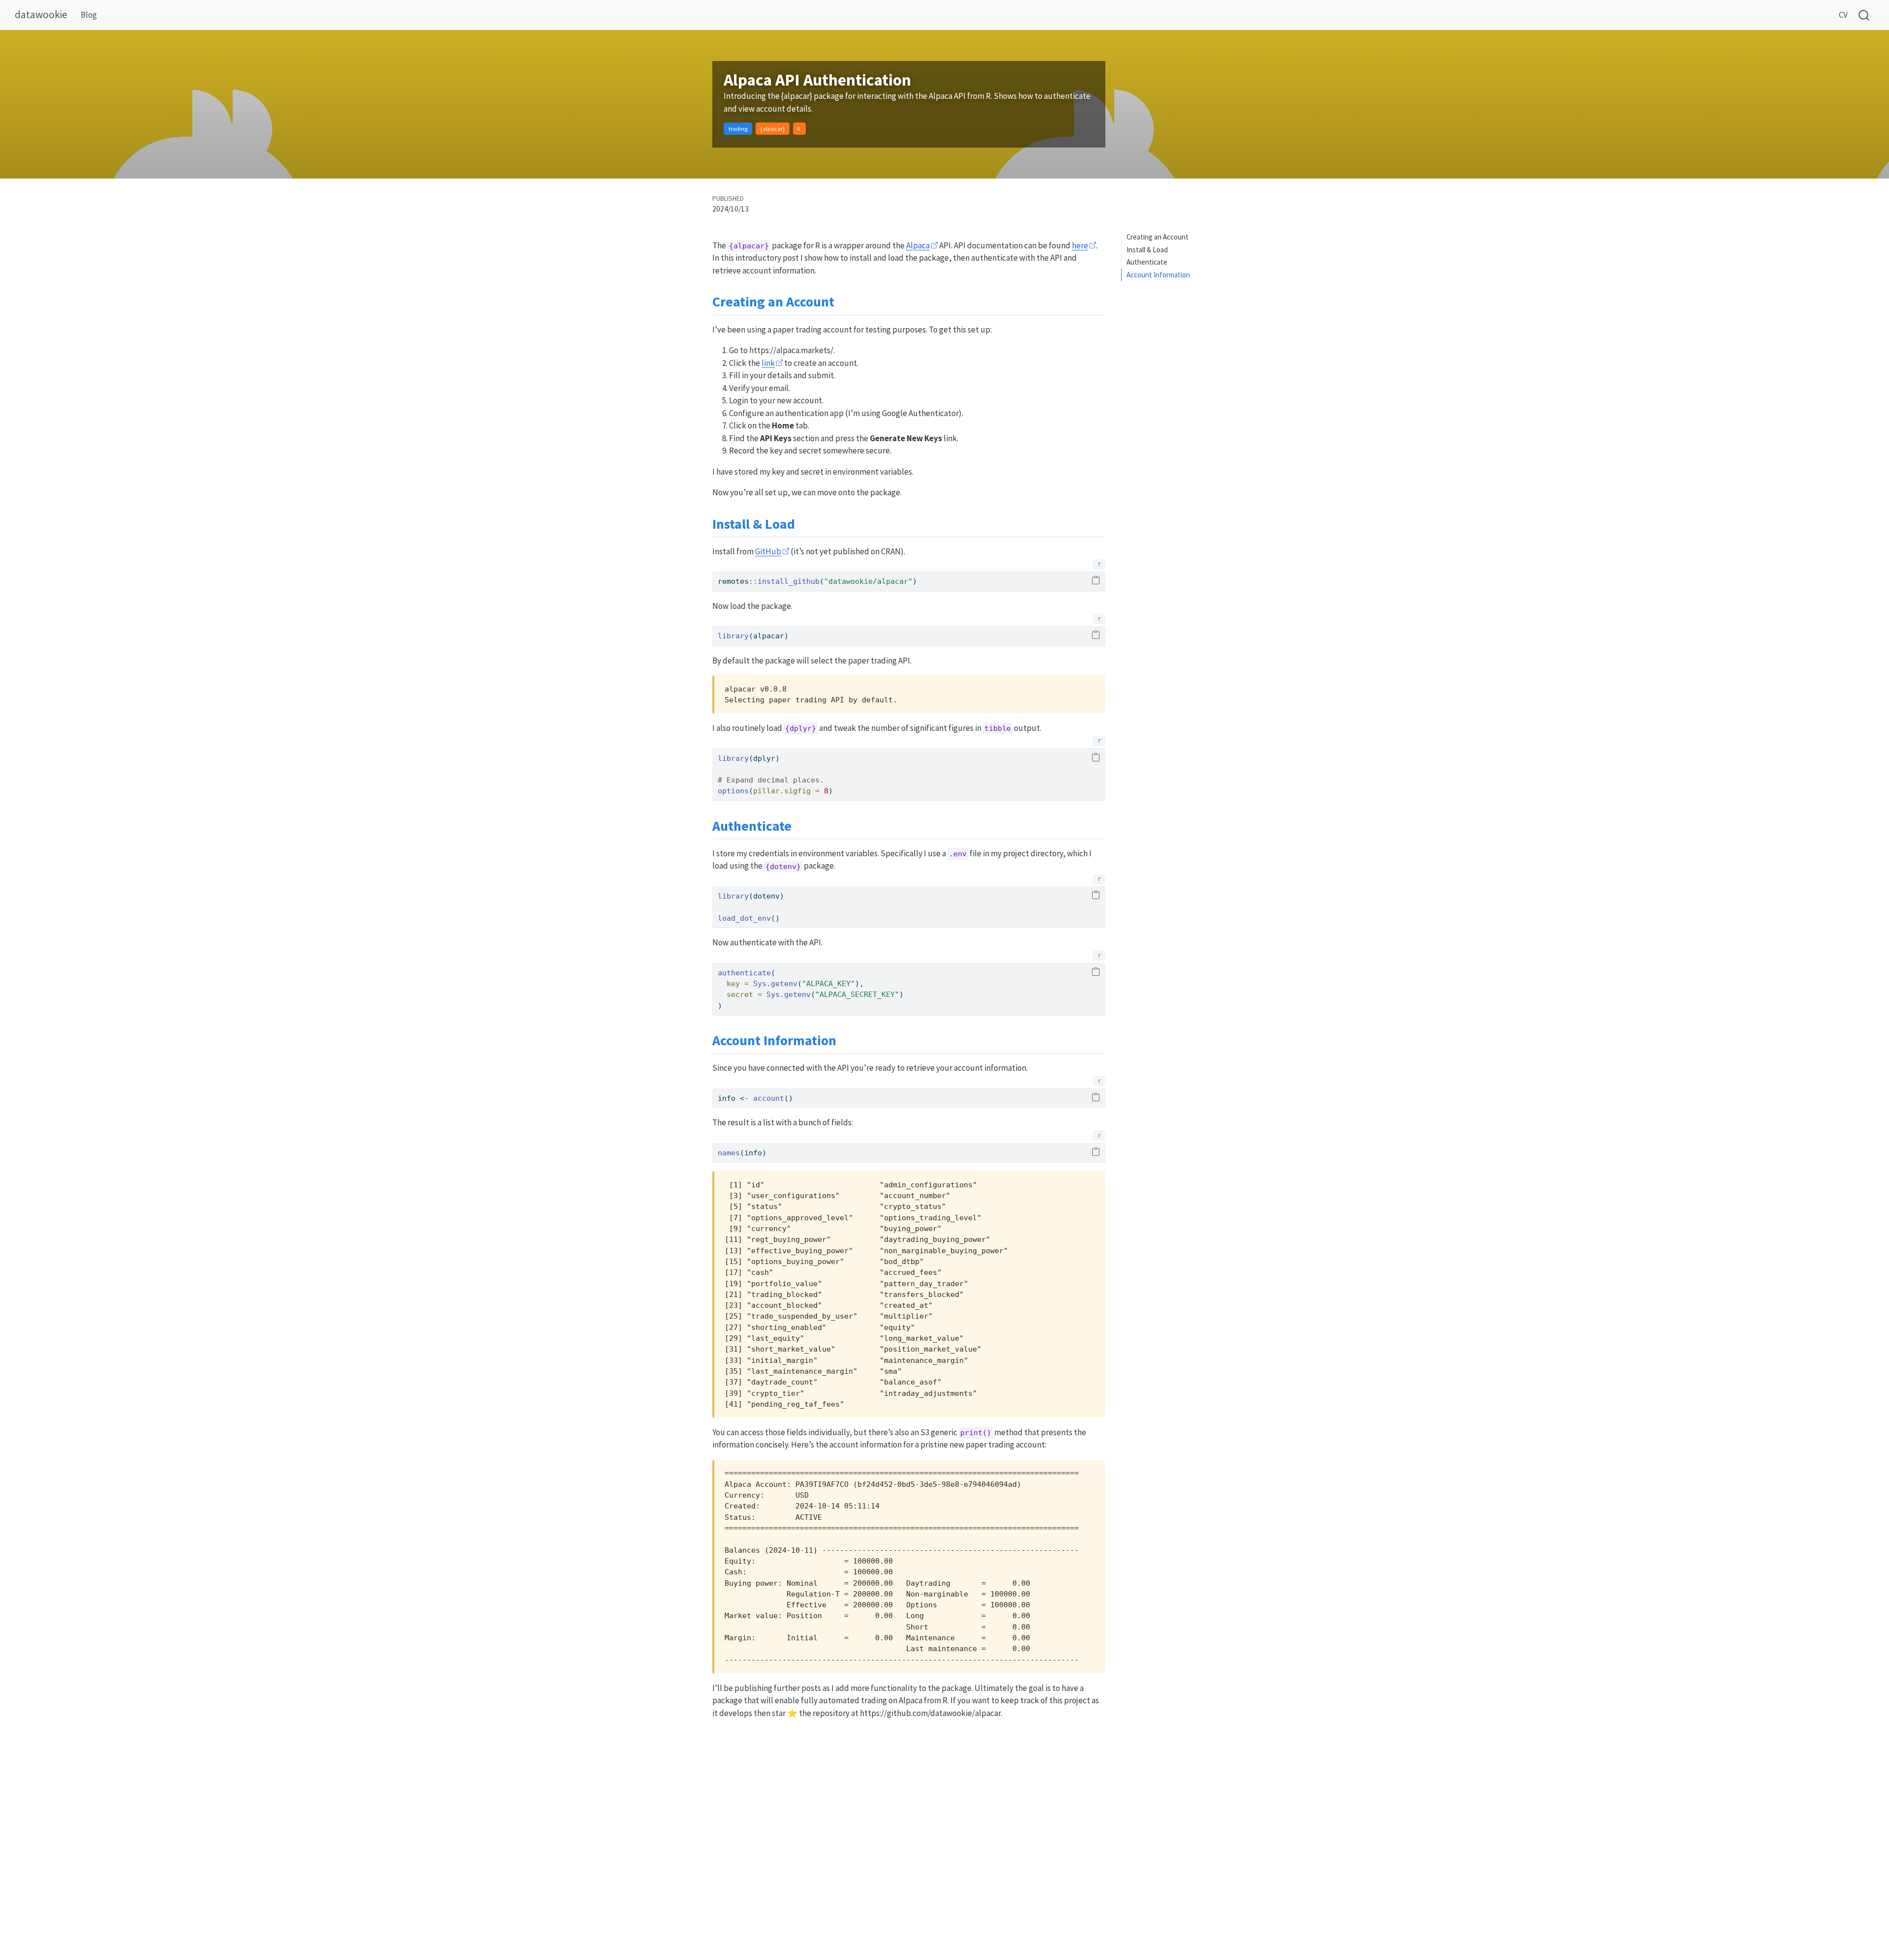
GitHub (768, 551)
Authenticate (1147, 262)
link (768, 363)
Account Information (1158, 275)
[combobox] (1864, 15)
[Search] (1864, 15)
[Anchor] (844, 301)
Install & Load (1147, 250)
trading (738, 128)
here (1080, 245)
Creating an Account (1158, 237)
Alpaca (918, 245)
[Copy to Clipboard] (1096, 581)
